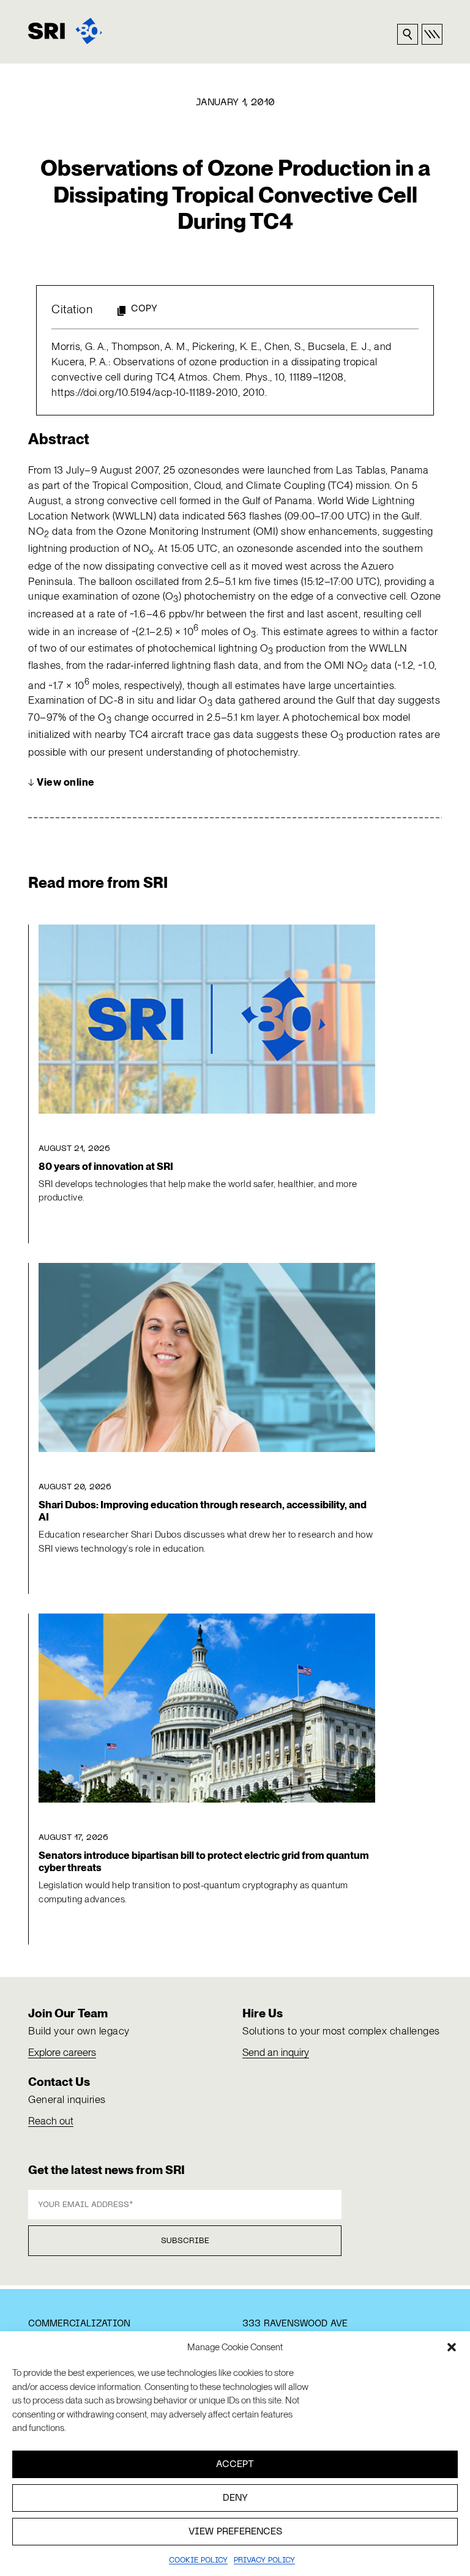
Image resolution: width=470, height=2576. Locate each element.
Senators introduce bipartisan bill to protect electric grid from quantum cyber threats (204, 1861)
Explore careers (62, 2052)
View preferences (235, 2532)
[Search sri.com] (408, 34)
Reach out (51, 2121)
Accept (235, 2465)
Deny (235, 2498)
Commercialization (79, 2324)
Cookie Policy (198, 2561)
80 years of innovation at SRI (106, 1166)
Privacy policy (264, 2561)
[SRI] (65, 31)
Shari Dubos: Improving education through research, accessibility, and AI (203, 1511)
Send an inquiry (276, 2052)
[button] (452, 2347)
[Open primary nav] (432, 34)
